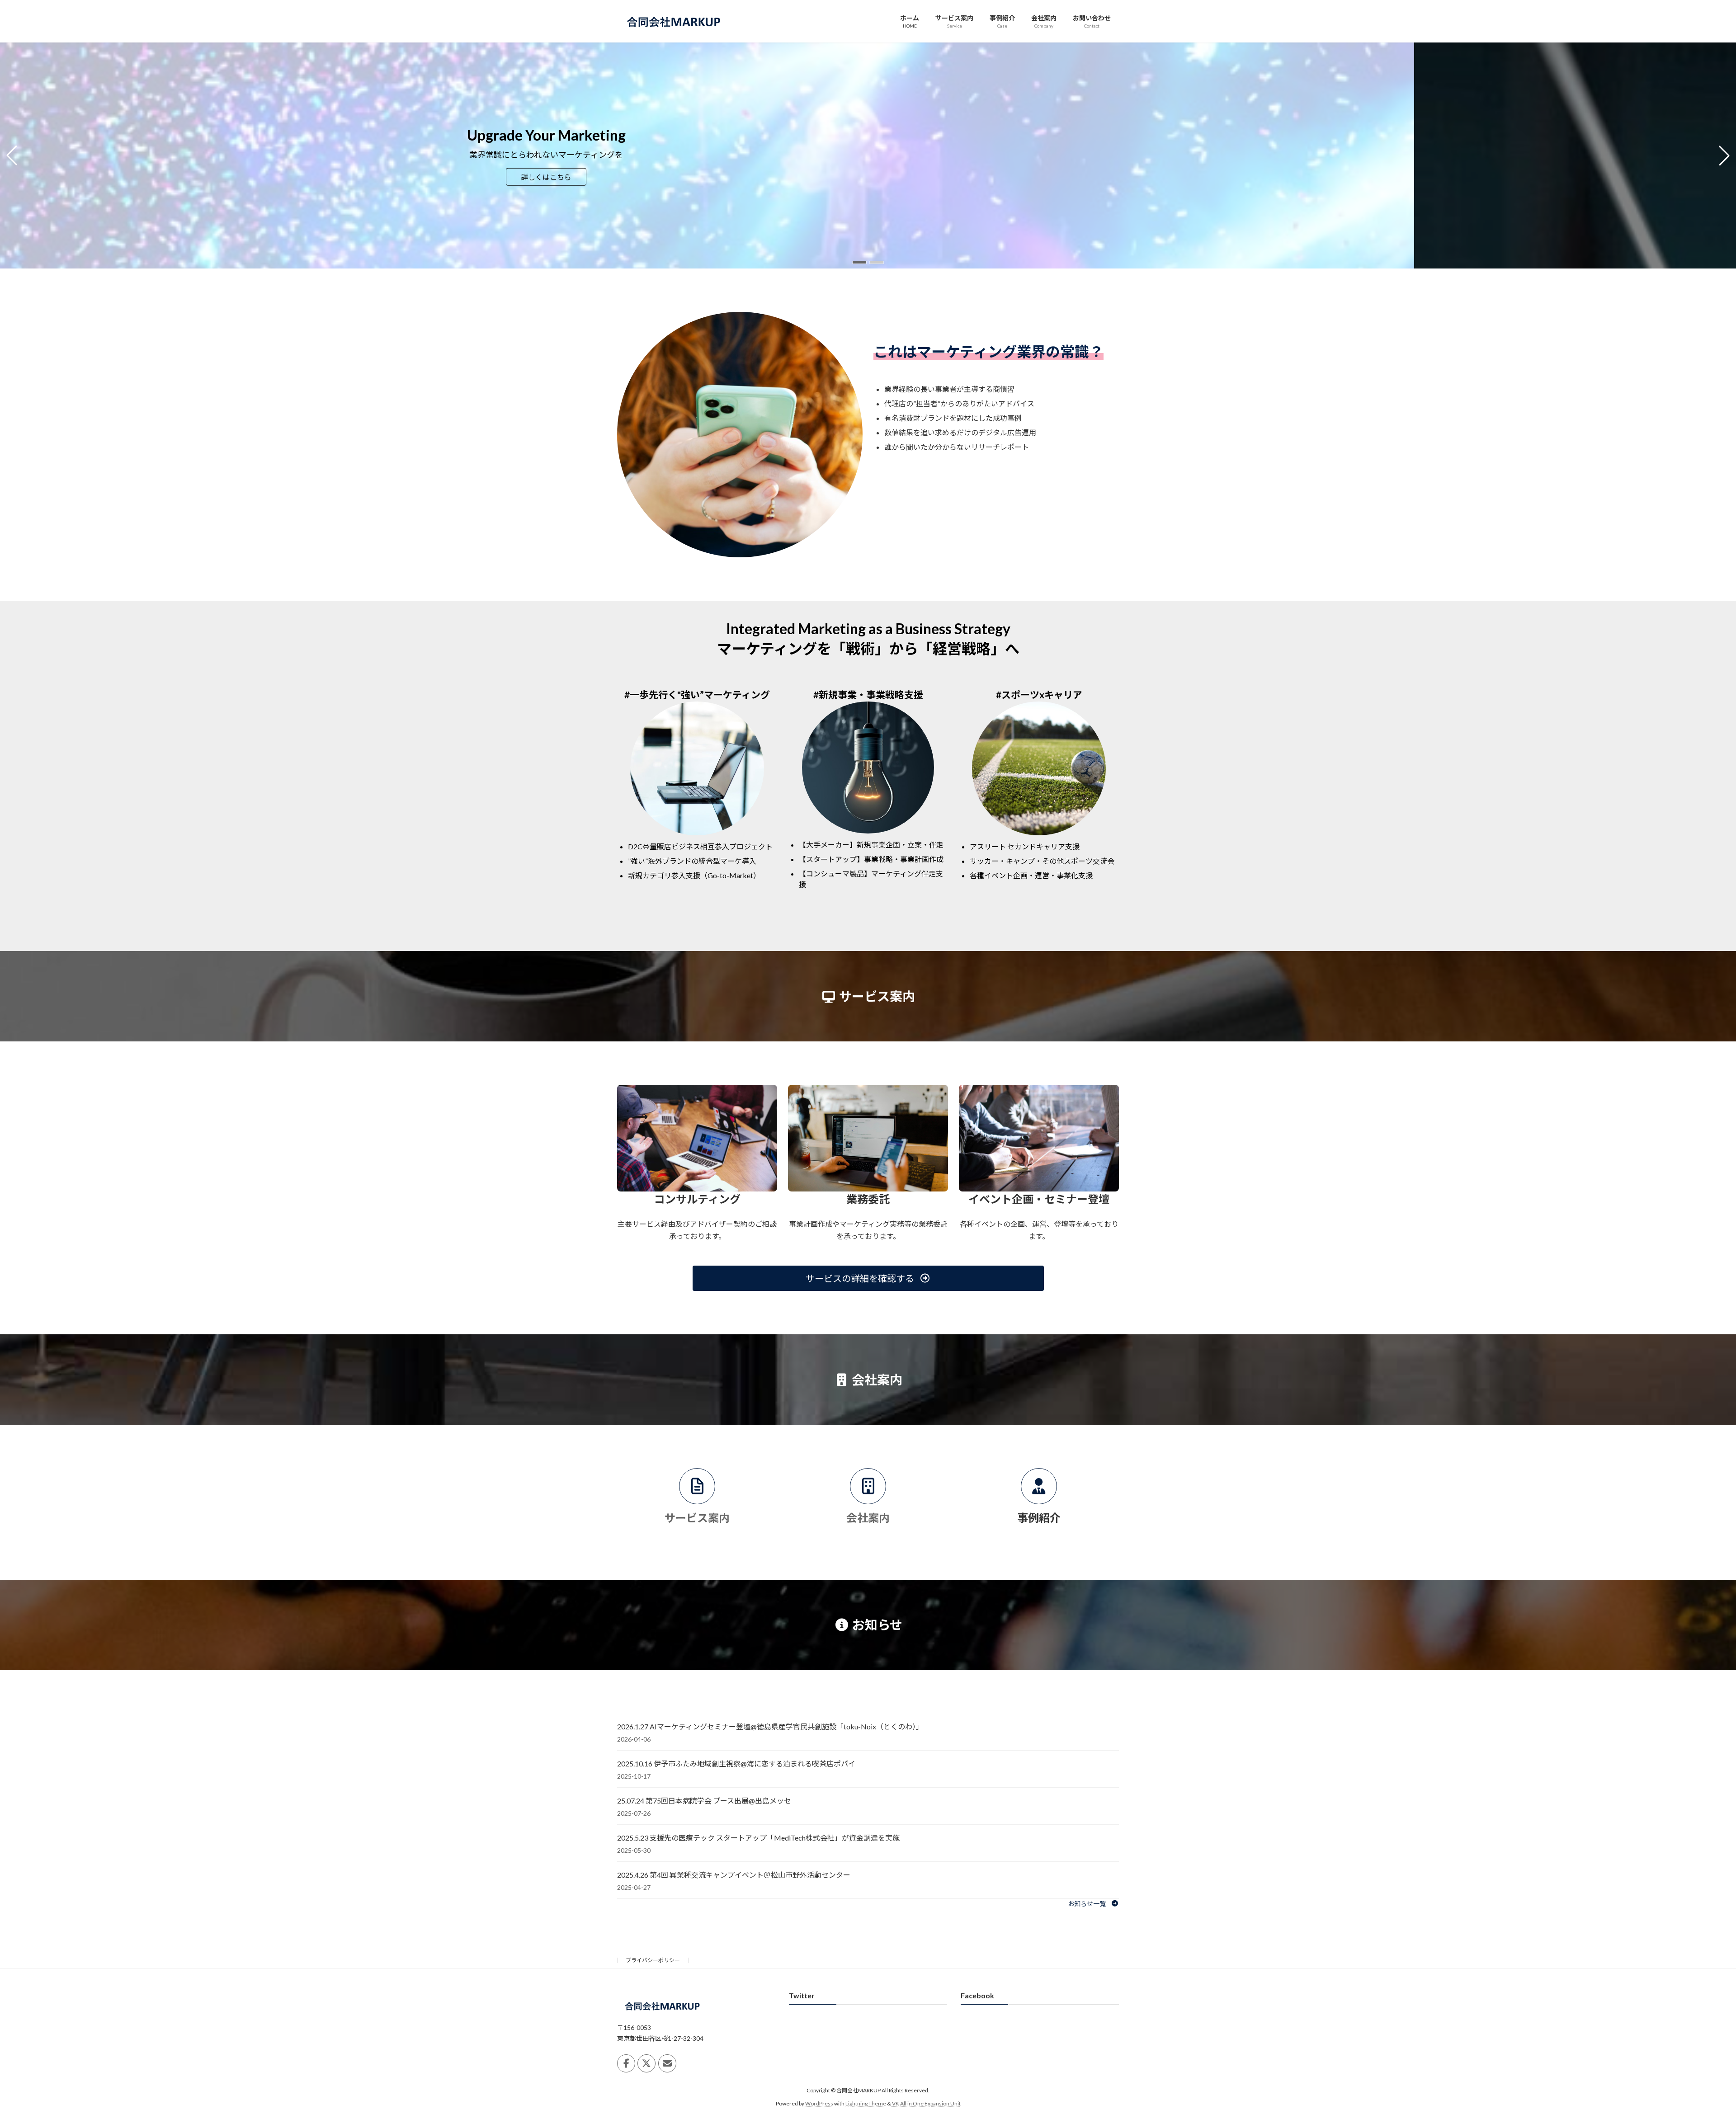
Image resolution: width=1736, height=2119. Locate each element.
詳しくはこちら (657, 177)
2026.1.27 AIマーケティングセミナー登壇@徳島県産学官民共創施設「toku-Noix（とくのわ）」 (770, 1726)
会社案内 (868, 1518)
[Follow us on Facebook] (626, 2063)
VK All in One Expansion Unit (926, 2103)
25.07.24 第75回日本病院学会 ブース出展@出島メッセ (704, 1801)
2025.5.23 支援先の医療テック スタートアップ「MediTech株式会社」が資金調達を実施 (758, 1838)
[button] (859, 262)
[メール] (667, 2063)
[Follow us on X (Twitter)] (646, 2063)
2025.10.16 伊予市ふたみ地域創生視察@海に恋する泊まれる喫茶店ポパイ (736, 1763)
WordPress (819, 2103)
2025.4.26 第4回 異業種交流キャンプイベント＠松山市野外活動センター (734, 1875)
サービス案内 (697, 1518)
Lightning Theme (866, 2103)
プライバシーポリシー (653, 1960)
